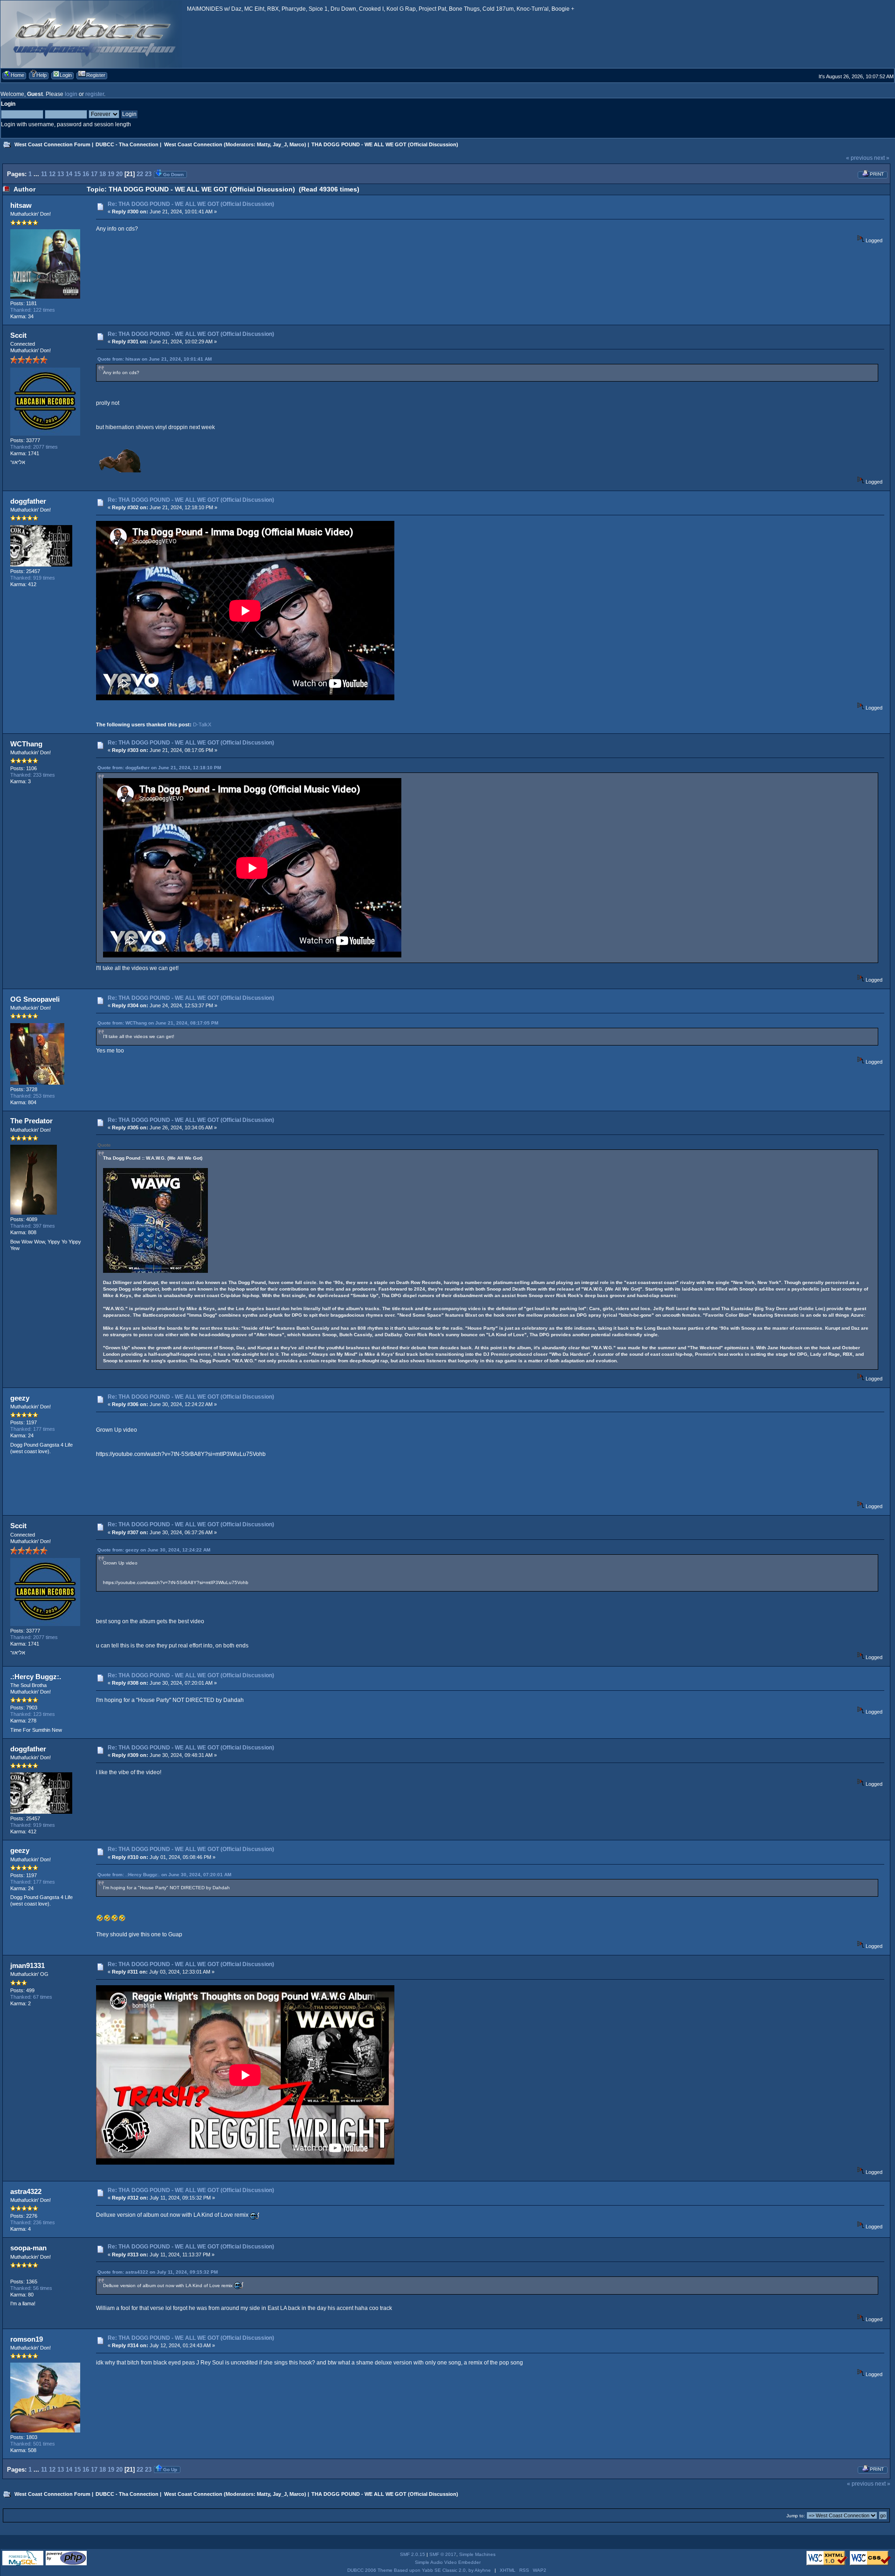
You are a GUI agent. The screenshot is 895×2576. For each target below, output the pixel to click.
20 (119, 174)
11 (44, 174)
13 (61, 174)
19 (111, 174)
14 (69, 174)
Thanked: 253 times (33, 1096)
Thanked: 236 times (33, 2222)
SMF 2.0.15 (413, 2554)
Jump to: (796, 2516)
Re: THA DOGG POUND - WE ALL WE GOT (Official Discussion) (191, 204)
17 (94, 174)
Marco (297, 144)
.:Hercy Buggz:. (36, 1677)
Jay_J (280, 144)
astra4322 (26, 2191)
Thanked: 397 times (33, 1226)
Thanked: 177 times (33, 1429)
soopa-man (28, 2248)
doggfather (28, 501)
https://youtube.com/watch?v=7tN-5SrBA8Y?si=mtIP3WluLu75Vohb (181, 1454)
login (71, 94)
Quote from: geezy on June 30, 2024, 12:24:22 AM (154, 1550)
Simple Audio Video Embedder (448, 2562)
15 (77, 174)
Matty (263, 144)
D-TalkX (202, 724)
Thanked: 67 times (31, 1997)
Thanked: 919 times (33, 578)
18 (103, 174)
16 (86, 174)
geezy (20, 1398)
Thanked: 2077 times (34, 447)
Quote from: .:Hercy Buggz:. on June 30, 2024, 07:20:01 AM (164, 1875)
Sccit (18, 335)
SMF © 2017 (443, 2554)
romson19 (27, 2339)
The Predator (31, 1121)
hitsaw (21, 205)
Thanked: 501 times (33, 2444)
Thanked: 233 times (33, 775)
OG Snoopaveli (35, 999)
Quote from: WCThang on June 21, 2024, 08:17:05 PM (158, 1023)
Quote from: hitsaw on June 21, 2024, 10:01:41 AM (155, 359)
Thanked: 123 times (33, 1714)
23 (148, 174)
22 (140, 174)
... (37, 174)
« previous (859, 158)
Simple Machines (477, 2554)
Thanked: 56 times (31, 2288)
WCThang (26, 744)
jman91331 (28, 1965)
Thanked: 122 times (33, 310)
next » (882, 158)
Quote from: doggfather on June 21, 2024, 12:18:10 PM (159, 768)
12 (52, 174)
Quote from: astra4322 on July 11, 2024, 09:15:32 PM (158, 2272)
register (95, 94)
